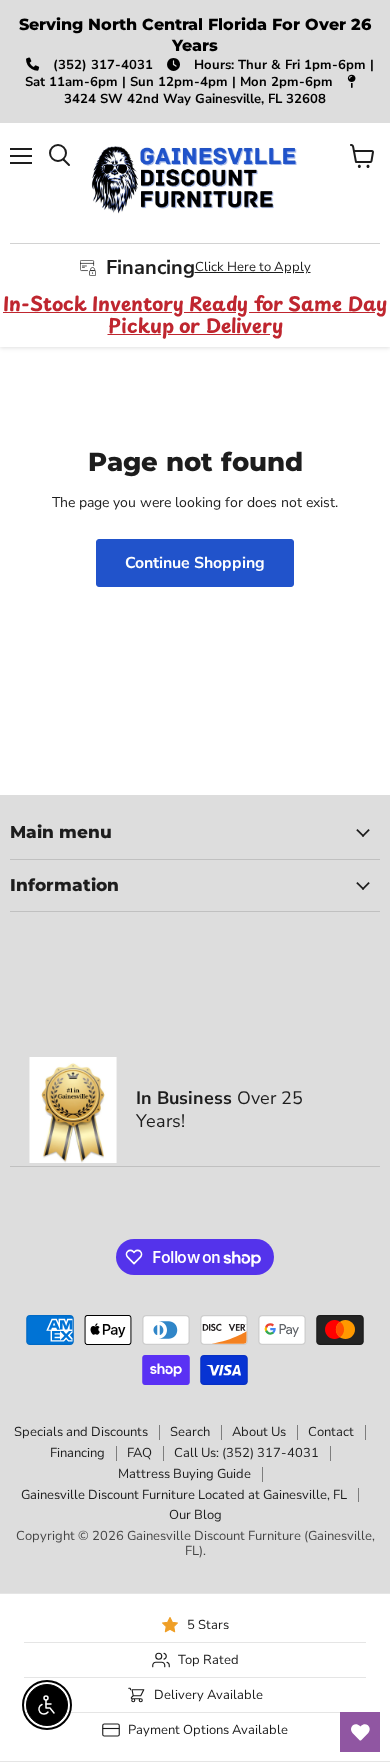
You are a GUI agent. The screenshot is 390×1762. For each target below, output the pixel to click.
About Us (259, 1432)
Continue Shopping (195, 563)
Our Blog (195, 1515)
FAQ (139, 1453)
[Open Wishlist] (360, 1732)
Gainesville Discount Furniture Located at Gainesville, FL (184, 1495)
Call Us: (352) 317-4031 (246, 1453)
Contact (331, 1432)
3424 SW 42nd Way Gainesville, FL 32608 (195, 99)
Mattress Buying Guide (184, 1474)
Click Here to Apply (253, 267)
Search (190, 1432)
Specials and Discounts (81, 1432)
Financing (77, 1453)
